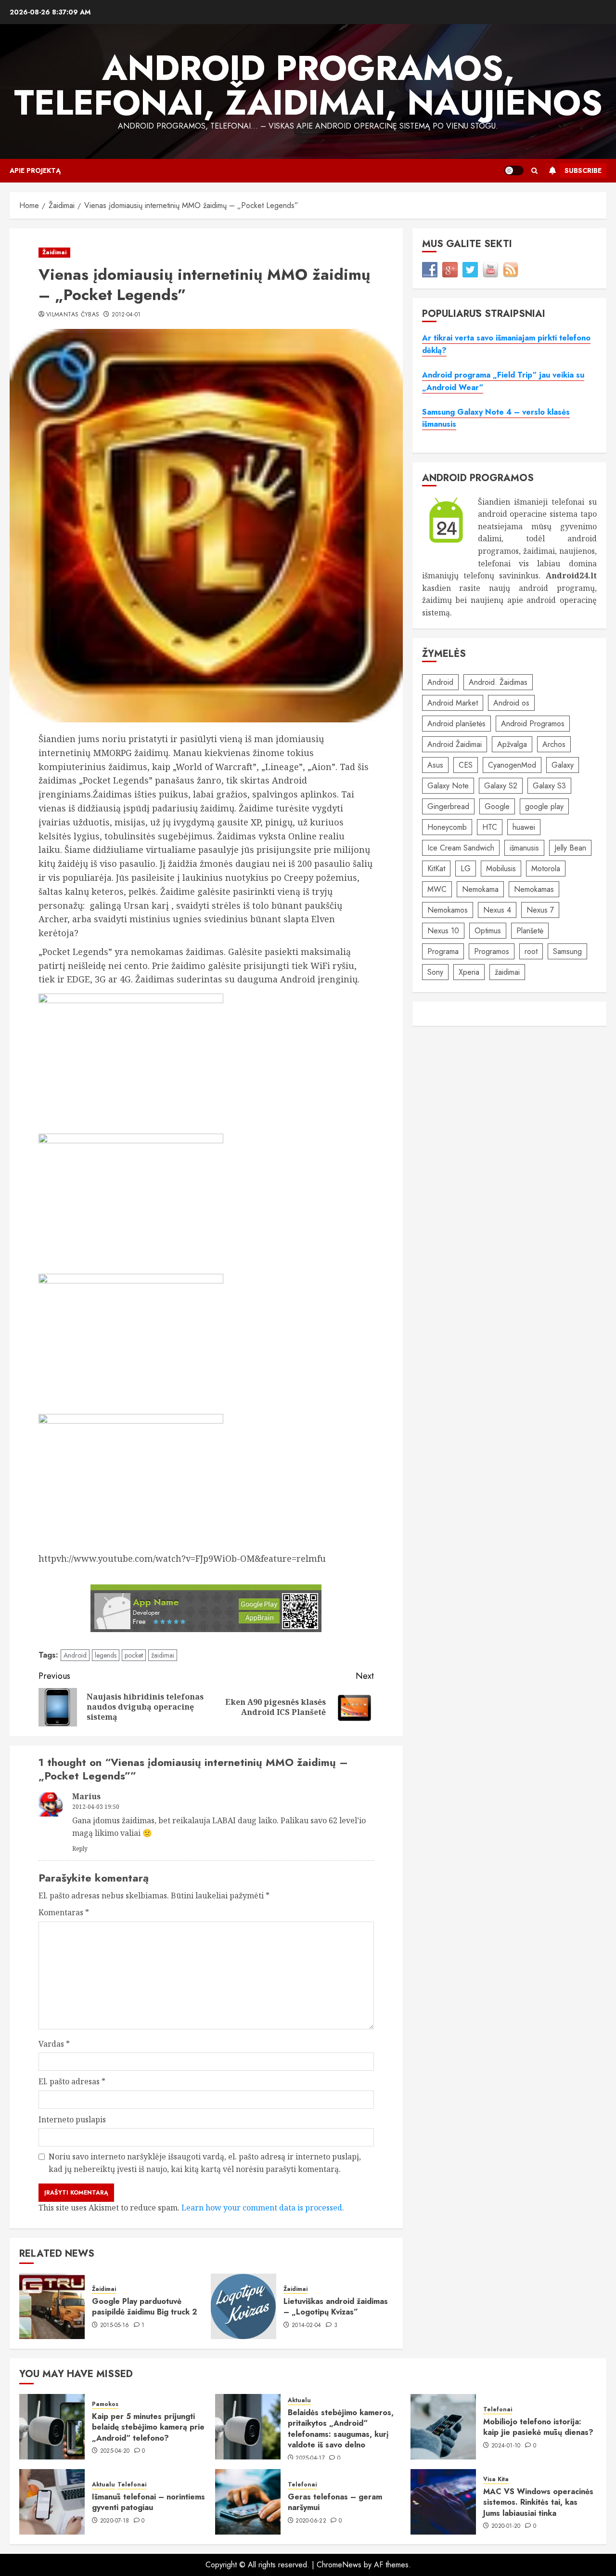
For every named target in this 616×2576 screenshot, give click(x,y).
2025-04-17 (310, 2458)
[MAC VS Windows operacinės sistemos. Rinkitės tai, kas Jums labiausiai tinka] (443, 2502)
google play (544, 806)
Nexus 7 (540, 910)
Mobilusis (501, 869)
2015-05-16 (115, 2326)
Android (75, 1655)
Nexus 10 (443, 931)
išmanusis (524, 848)
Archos (554, 744)
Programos (492, 951)
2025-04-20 (115, 2451)
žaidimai (163, 1655)
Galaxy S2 (501, 786)
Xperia (469, 972)
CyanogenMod (512, 765)
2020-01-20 (506, 2526)
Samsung (567, 951)
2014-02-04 (307, 2326)
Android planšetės (456, 724)
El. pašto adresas (72, 2081)
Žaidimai (54, 252)
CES (466, 765)
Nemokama (480, 889)
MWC (437, 889)
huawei (524, 827)
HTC (490, 827)
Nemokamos (448, 910)
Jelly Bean (570, 848)
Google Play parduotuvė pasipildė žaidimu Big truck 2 (145, 2307)
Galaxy (563, 765)
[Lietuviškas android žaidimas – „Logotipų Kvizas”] (244, 2306)
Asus (435, 765)
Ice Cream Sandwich (461, 848)
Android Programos (533, 724)
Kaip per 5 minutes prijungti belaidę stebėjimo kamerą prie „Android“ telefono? (148, 2427)
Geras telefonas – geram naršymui (335, 2502)
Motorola (546, 869)
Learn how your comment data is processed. (263, 2208)
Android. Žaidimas (498, 682)
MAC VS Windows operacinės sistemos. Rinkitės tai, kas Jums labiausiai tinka (538, 2502)
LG (466, 869)
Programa (443, 951)
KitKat (436, 869)
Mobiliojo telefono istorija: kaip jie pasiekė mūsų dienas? (538, 2427)
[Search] (534, 171)
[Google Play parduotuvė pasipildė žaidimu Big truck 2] (52, 2306)
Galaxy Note (448, 786)
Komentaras (64, 1912)
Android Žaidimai (455, 744)
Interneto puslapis (72, 2119)
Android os (511, 703)
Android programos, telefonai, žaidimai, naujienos (308, 85)
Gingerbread (448, 806)
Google (497, 806)
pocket (134, 1655)
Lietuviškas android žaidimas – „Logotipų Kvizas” (336, 2307)
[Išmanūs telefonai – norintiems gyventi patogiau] (52, 2502)
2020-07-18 (115, 2521)
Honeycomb (447, 827)
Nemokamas (534, 889)
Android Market (453, 703)
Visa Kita (496, 2479)
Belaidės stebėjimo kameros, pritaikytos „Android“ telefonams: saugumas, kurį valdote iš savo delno (341, 2429)
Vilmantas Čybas (73, 315)
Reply (80, 1849)
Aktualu (299, 2400)
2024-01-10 (506, 2446)
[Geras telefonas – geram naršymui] (248, 2502)
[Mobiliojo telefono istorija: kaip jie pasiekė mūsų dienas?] (443, 2427)
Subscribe (583, 170)
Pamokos (105, 2404)
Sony (435, 972)
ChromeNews (339, 2565)
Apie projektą (35, 170)
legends (106, 1655)
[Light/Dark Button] (514, 170)
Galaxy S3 (549, 786)
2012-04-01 (126, 315)
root (531, 951)
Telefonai (498, 2410)
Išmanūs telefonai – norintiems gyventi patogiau (148, 2502)
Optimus (488, 931)
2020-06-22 (311, 2521)
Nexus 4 (497, 910)
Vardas (54, 2044)
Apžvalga (512, 744)
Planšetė (530, 931)
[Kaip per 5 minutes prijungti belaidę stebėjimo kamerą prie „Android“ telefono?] (52, 2427)
